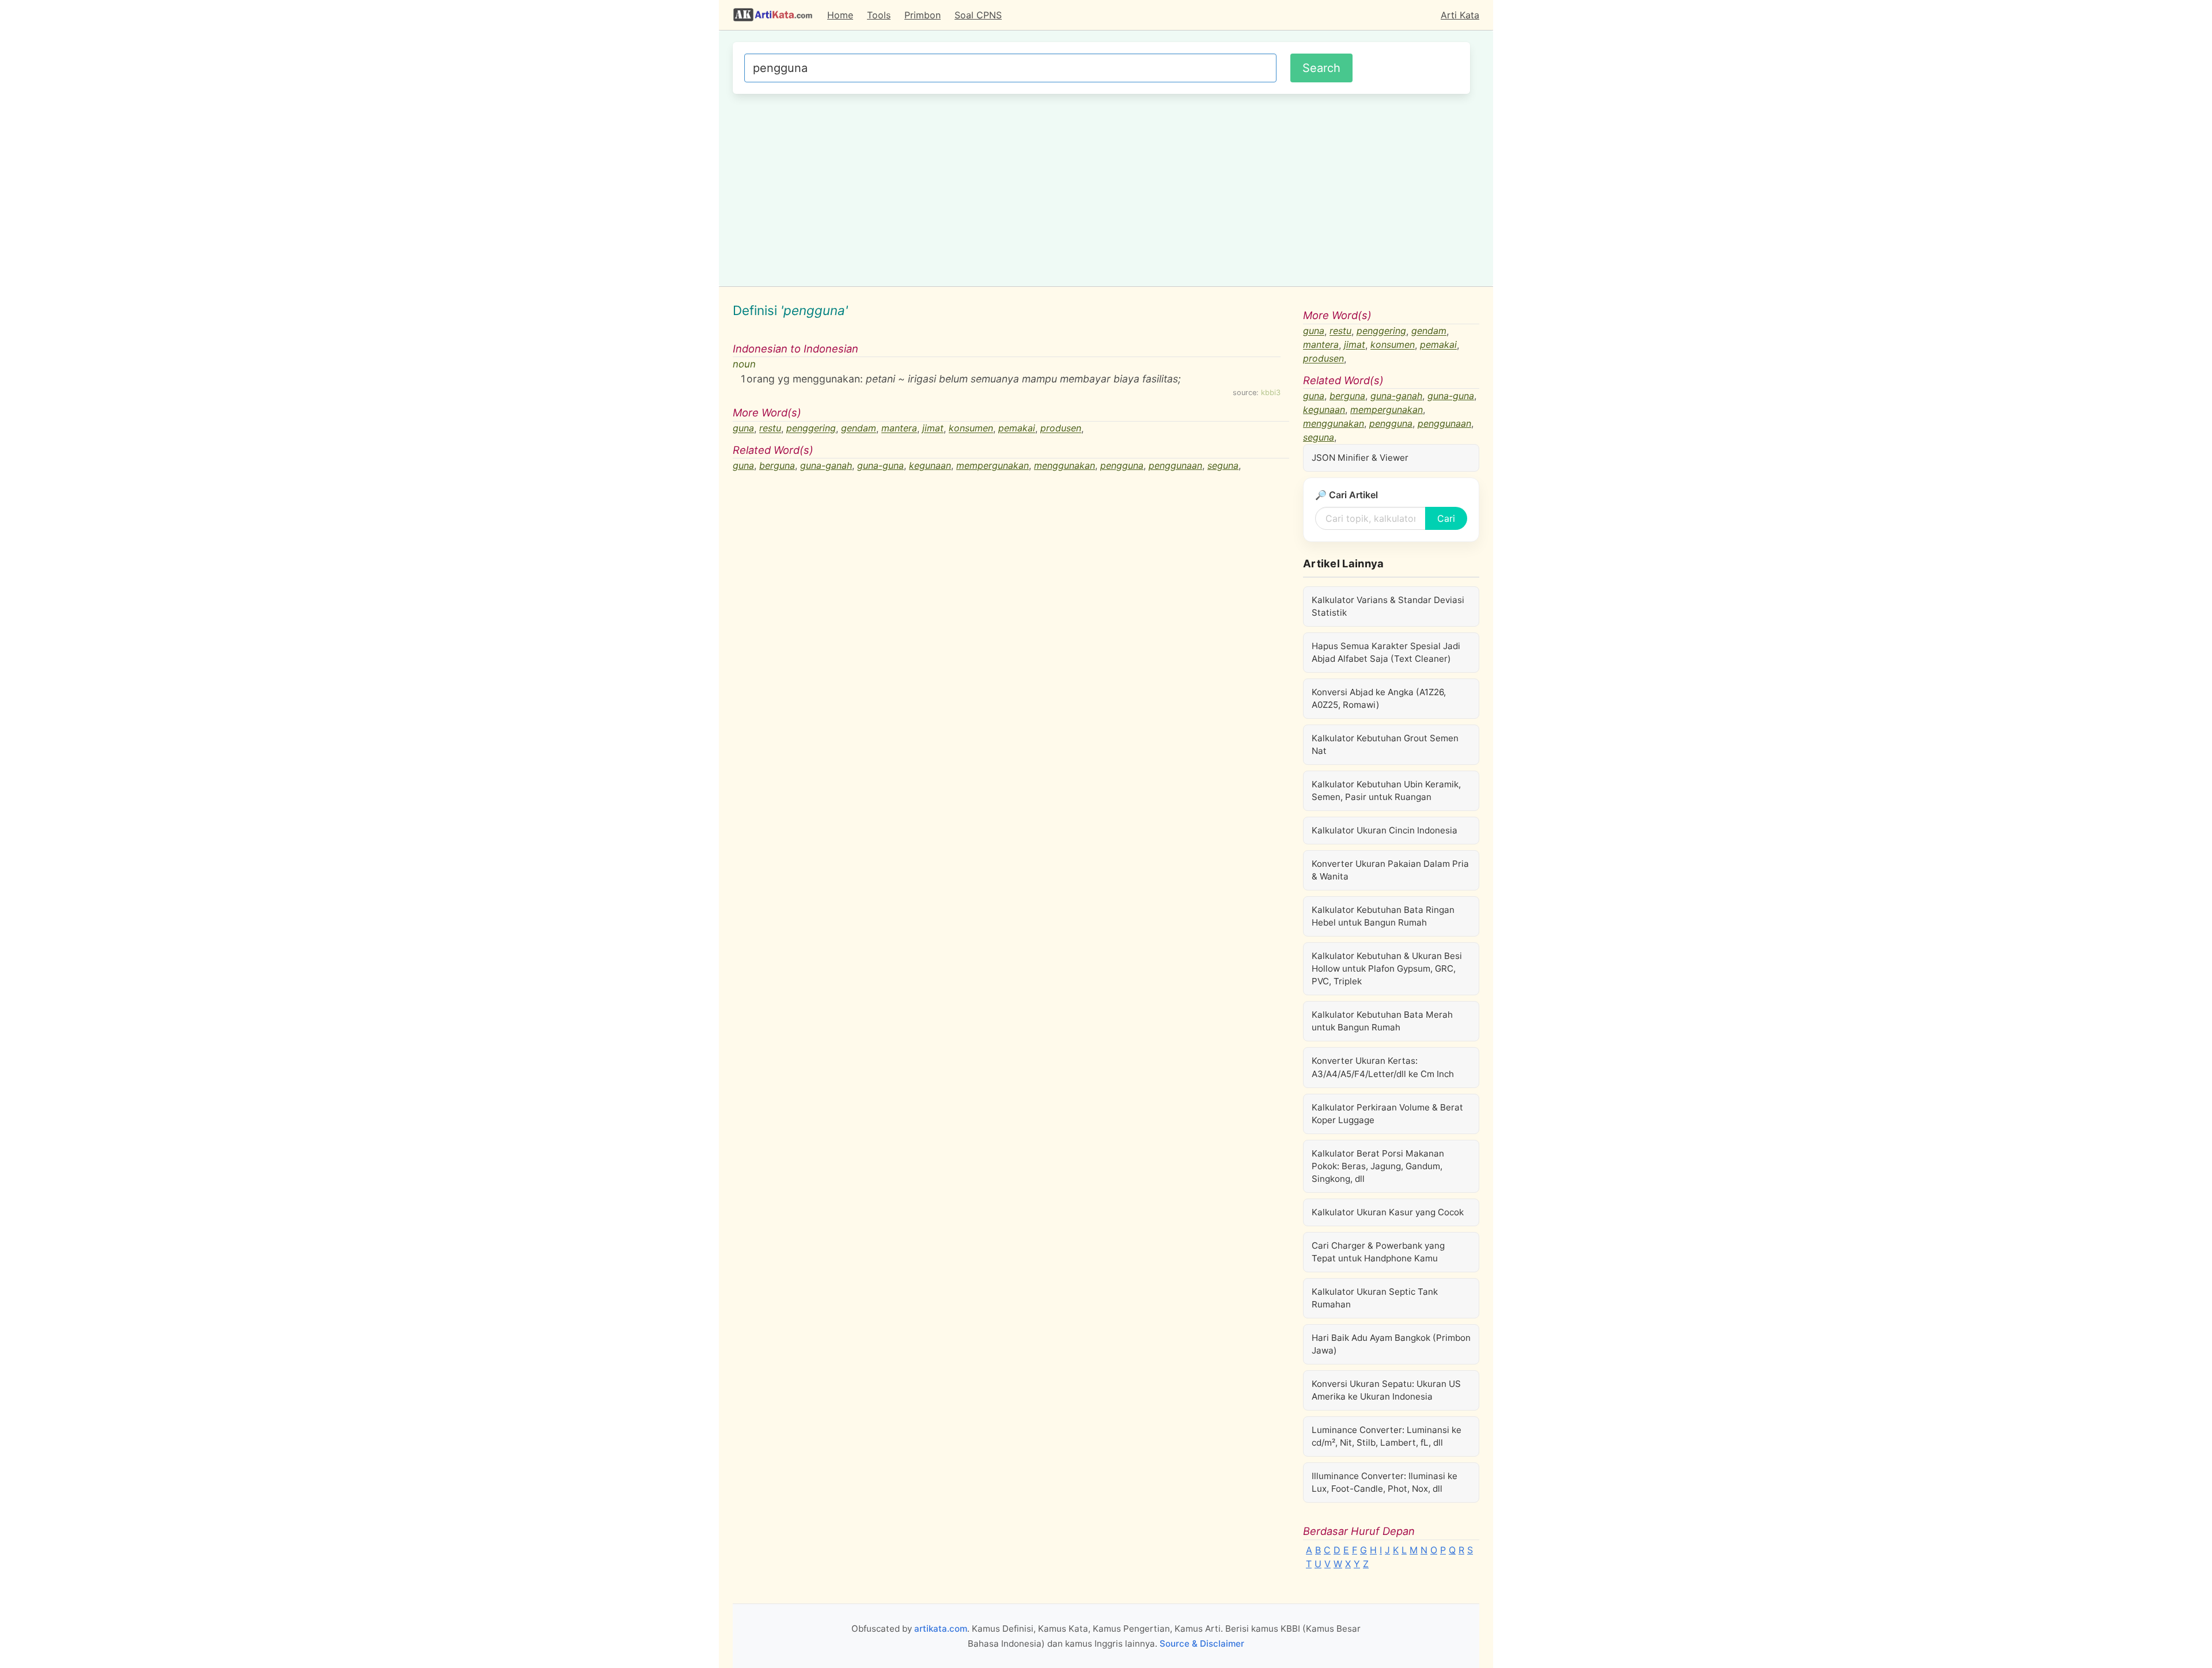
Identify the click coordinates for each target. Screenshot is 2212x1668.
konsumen (971, 429)
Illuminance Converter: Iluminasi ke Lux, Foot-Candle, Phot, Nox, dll (1385, 1482)
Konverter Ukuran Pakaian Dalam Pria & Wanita (1390, 870)
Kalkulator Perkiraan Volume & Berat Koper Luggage (1387, 1114)
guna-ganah (826, 465)
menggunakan (1065, 465)
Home (840, 15)
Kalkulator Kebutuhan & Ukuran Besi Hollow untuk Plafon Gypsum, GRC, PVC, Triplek (1387, 968)
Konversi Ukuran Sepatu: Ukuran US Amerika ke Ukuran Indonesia (1386, 1390)
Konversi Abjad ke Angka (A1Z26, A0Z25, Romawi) (1379, 698)
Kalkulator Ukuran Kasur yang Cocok (1388, 1212)
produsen (1061, 429)
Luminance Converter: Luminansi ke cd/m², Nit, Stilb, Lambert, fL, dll (1387, 1436)
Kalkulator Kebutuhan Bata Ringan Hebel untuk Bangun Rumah (1383, 916)
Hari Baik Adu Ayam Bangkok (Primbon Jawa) (1391, 1344)
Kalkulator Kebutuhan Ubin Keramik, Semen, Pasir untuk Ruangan (1386, 791)
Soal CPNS (978, 15)
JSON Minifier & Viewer (1360, 458)
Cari (1446, 518)
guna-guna (880, 465)
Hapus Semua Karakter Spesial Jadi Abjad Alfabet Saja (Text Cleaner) (1386, 652)
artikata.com (941, 1629)
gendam (859, 429)
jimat (933, 429)
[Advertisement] (1101, 188)
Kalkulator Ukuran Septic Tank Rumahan (1375, 1298)
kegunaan (930, 465)
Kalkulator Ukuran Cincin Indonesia (1385, 830)
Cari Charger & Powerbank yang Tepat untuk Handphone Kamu (1378, 1252)
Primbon (923, 15)
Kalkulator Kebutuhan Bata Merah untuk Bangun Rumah (1382, 1021)
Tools (879, 15)
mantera (899, 429)
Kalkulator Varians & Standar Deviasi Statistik (1388, 606)
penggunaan (1175, 465)
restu (770, 429)
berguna (777, 465)
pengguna (1122, 465)
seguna (1223, 465)
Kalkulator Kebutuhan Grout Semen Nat (1385, 744)
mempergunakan (993, 465)
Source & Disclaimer (1202, 1644)
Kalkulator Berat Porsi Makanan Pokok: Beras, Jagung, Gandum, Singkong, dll (1378, 1166)
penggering (811, 429)
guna (743, 429)
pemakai (1017, 429)
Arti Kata (1460, 15)
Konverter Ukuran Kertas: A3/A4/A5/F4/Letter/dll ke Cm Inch (1383, 1067)
